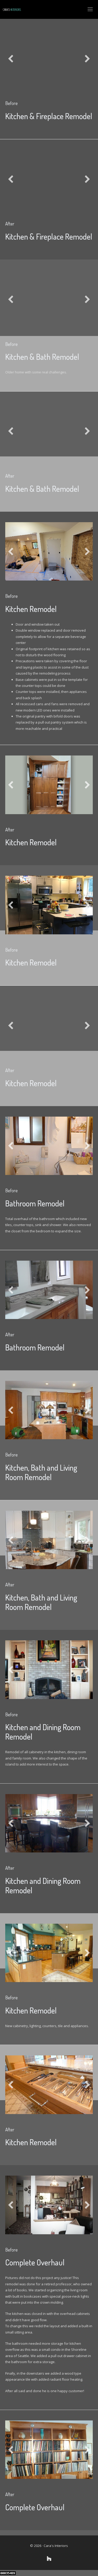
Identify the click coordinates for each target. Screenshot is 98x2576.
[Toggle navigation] (90, 9)
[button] (11, 59)
